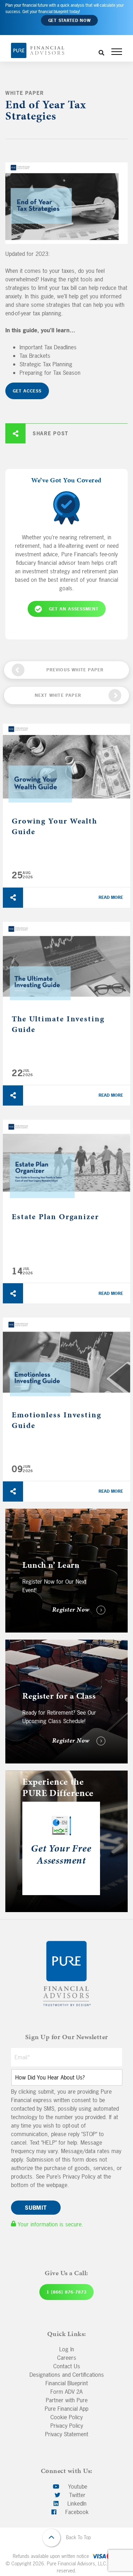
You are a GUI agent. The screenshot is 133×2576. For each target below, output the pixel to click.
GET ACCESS (27, 391)
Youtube (77, 2486)
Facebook (76, 2512)
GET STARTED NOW (70, 21)
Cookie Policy (66, 2417)
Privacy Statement (67, 2434)
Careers (67, 2358)
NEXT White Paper (58, 695)
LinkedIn (76, 2503)
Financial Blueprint (67, 2383)
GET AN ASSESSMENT (74, 609)
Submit (36, 2208)
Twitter (76, 2495)
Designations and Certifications (67, 2375)
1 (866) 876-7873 (66, 2292)
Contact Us (67, 2366)
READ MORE (111, 897)
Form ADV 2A (66, 2392)
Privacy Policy (67, 2426)
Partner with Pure (67, 2400)
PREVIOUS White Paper (75, 670)
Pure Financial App (66, 2409)
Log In (67, 2349)
